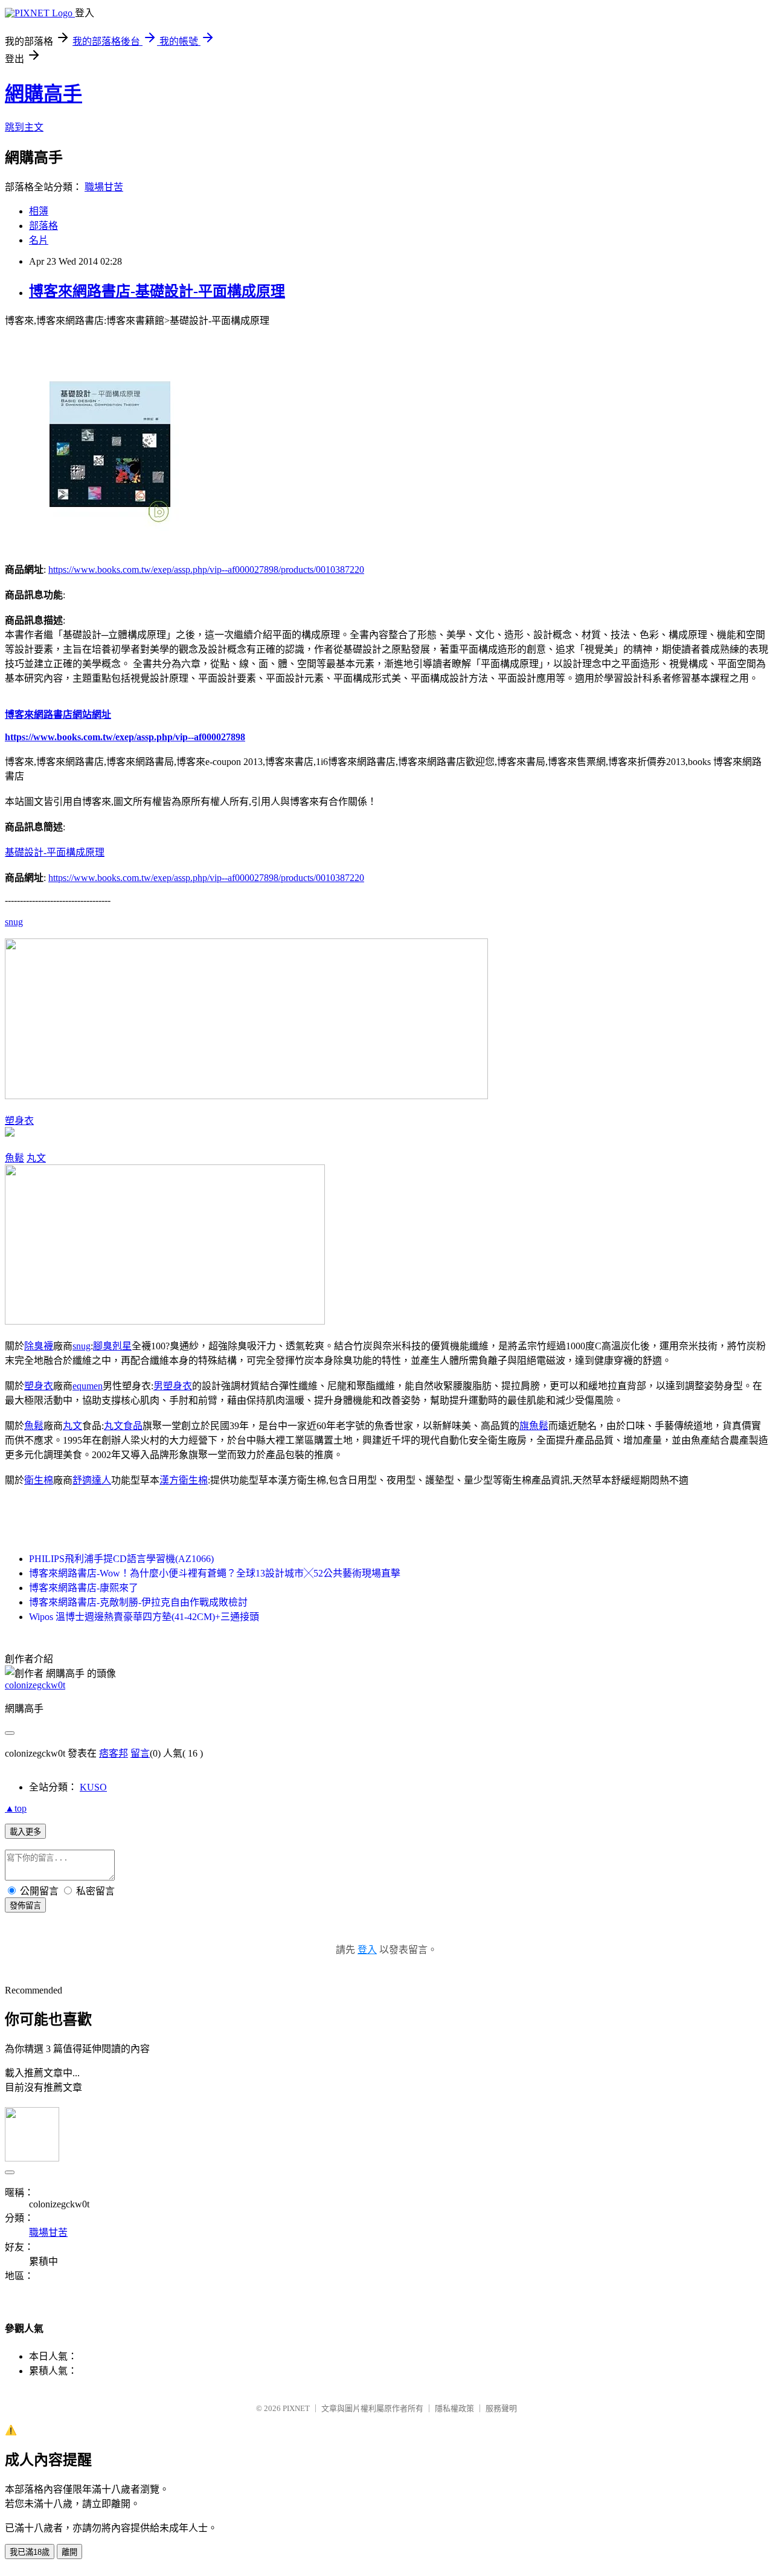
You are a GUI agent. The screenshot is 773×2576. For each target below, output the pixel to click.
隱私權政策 (454, 2408)
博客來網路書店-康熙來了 (84, 1588)
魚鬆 (14, 1158)
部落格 (43, 226)
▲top (16, 1808)
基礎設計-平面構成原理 (55, 852)
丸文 (36, 1158)
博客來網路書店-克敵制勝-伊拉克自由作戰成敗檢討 (138, 1602)
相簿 (39, 211)
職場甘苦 (104, 187)
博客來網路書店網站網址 (58, 715)
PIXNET (296, 2408)
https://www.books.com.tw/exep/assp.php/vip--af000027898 (125, 737)
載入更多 (25, 1832)
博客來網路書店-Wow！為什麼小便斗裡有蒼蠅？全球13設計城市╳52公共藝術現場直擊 (215, 1573)
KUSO (93, 1787)
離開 (69, 2552)
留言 (140, 1753)
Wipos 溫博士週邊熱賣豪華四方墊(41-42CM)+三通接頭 (144, 1617)
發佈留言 (25, 1906)
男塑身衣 (173, 1386)
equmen (88, 1386)
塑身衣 (19, 1121)
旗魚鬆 (534, 1426)
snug (14, 922)
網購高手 (43, 94)
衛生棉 (39, 1480)
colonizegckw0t (35, 1685)
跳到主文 (24, 127)
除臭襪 (39, 1346)
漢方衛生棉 (184, 1480)
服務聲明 (501, 2408)
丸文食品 (123, 1426)
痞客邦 (114, 1753)
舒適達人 (92, 1480)
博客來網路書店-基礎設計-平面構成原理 (157, 291)
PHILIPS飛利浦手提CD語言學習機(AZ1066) (121, 1559)
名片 (39, 240)
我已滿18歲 (30, 2552)
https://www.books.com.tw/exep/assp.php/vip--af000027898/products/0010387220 (206, 570)
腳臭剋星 (112, 1346)
